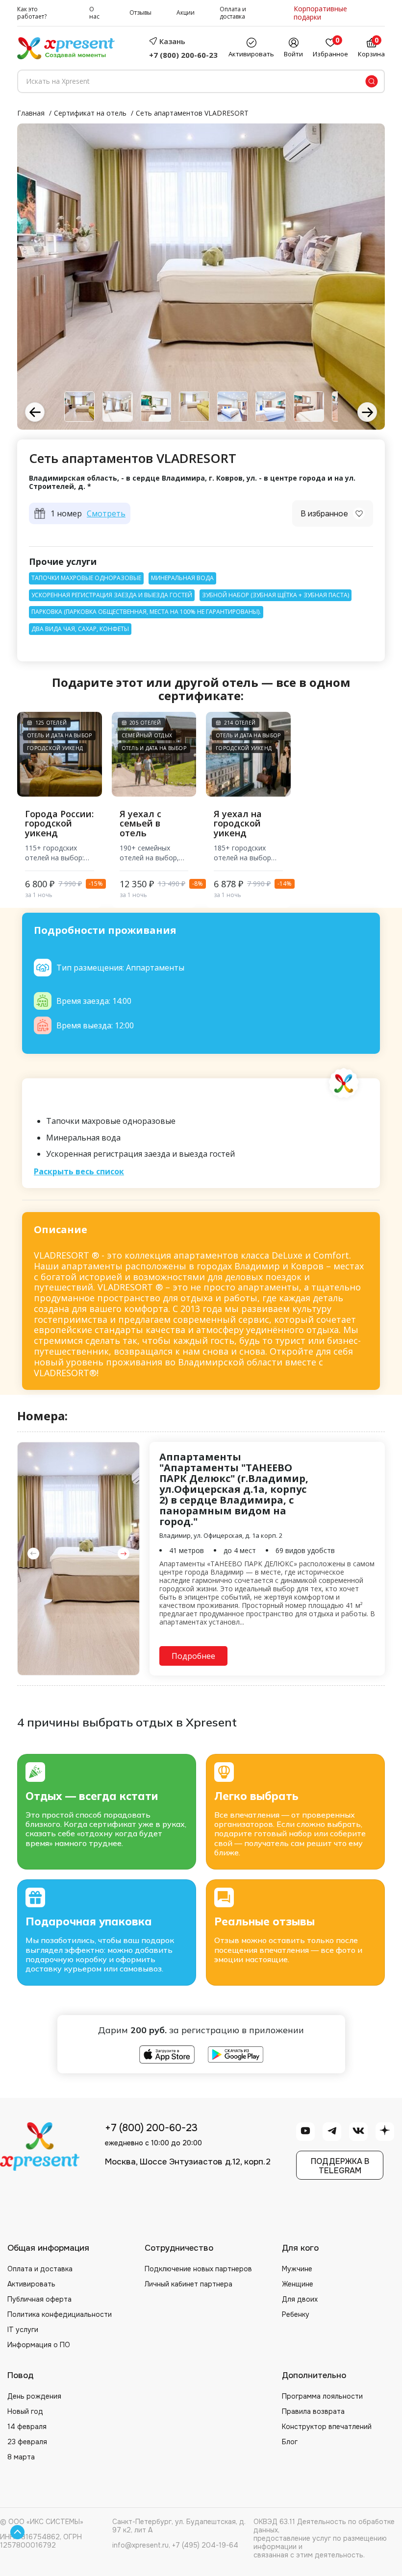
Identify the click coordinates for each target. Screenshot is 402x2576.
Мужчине (297, 2269)
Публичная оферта (39, 2299)
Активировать (31, 2284)
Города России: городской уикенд (59, 824)
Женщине (298, 2284)
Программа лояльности (322, 2396)
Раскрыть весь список (79, 1172)
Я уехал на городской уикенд (238, 824)
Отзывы (140, 13)
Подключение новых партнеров (198, 2269)
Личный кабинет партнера (188, 2284)
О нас (94, 13)
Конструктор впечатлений (327, 2427)
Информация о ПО (39, 2345)
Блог (290, 2442)
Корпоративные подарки (320, 13)
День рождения (34, 2396)
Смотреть (106, 514)
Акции (186, 13)
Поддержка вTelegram (340, 2166)
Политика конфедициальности (60, 2314)
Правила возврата (313, 2411)
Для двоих (300, 2299)
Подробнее (193, 1656)
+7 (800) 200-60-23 (183, 55)
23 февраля (27, 2442)
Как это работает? (32, 13)
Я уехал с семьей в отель (140, 824)
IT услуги (23, 2330)
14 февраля (27, 2427)
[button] (367, 412)
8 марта (21, 2457)
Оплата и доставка (233, 13)
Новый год (25, 2411)
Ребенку (296, 2314)
